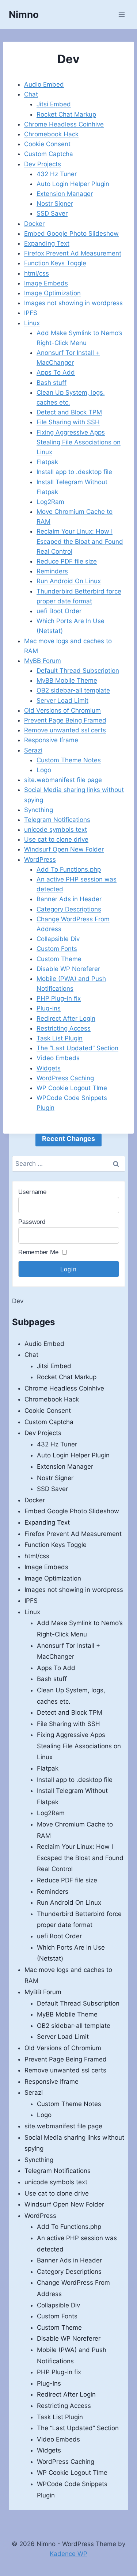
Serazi (33, 750)
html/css (37, 273)
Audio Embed (44, 84)
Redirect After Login (66, 1018)
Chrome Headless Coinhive (64, 124)
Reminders (52, 571)
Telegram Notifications (57, 820)
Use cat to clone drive (56, 839)
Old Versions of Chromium (62, 710)
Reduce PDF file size (67, 561)
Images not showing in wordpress (73, 303)
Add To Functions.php (69, 869)
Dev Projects (43, 164)
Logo (44, 770)
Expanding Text (47, 243)
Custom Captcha (49, 154)
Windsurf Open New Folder (64, 849)
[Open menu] (121, 14)
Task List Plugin (60, 1038)
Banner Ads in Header (69, 899)
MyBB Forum (43, 661)
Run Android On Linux (69, 581)
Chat (31, 94)
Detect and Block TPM (69, 412)
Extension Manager (65, 194)
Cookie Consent (47, 144)
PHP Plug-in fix (59, 998)
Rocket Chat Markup (66, 114)
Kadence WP (68, 2554)
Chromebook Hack (51, 134)
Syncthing (39, 810)
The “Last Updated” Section (77, 1048)
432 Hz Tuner (57, 174)
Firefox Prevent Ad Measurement (73, 253)
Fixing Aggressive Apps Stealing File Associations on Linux (79, 442)
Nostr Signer (55, 204)
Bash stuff (52, 383)
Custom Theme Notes (69, 760)
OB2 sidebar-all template (73, 690)
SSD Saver (52, 213)
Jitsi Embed (54, 104)
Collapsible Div (58, 939)
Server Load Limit (62, 701)
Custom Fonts (57, 949)
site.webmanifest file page (63, 780)
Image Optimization (52, 293)
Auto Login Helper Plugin (73, 184)
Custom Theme (59, 959)
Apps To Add (56, 372)
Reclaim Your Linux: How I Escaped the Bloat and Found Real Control (80, 541)
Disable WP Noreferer (68, 969)
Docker (34, 224)
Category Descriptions (69, 909)
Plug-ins (49, 1008)
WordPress (40, 860)
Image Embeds (46, 283)
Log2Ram (50, 502)
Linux (32, 323)
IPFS (31, 313)
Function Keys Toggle (55, 263)
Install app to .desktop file (74, 472)
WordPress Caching (65, 1078)
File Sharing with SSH (68, 422)
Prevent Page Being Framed (65, 720)
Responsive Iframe (51, 740)
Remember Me (38, 1252)
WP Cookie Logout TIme (72, 1088)
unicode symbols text (56, 830)
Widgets (49, 1068)
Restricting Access (64, 1028)
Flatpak (47, 462)
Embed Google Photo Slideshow (71, 234)
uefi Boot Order (59, 611)
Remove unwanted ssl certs (65, 730)
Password (32, 1222)
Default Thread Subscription (78, 671)
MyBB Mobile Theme (67, 680)
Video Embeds (58, 1058)
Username (32, 1192)
